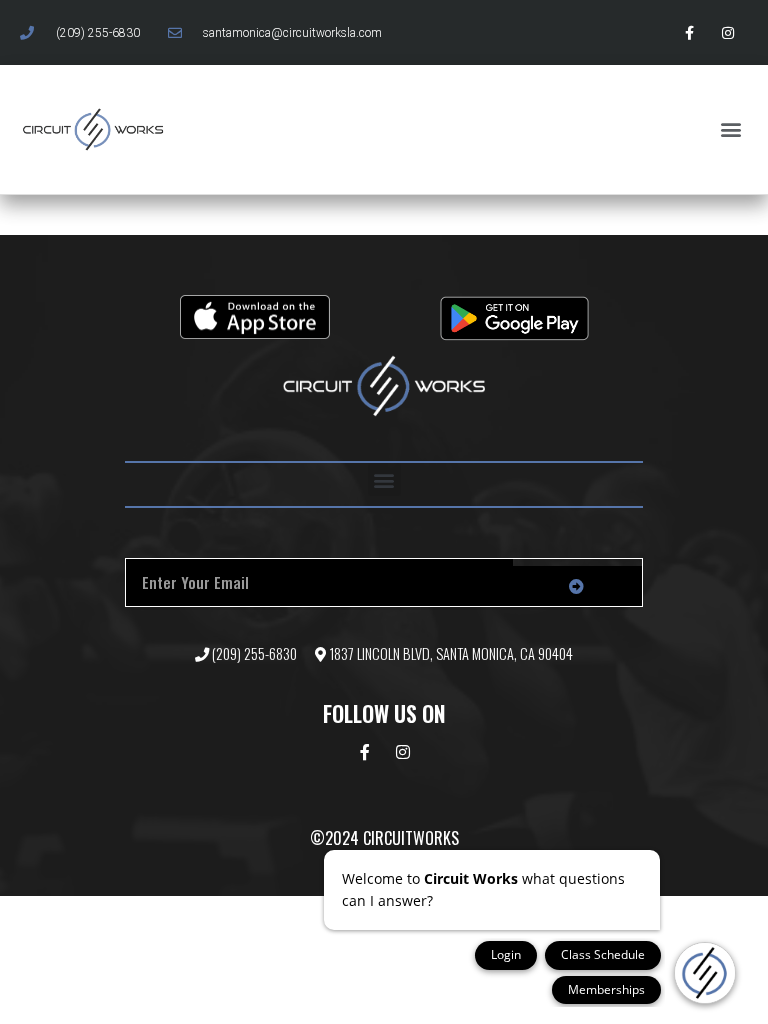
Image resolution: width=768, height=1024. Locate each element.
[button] (731, 129)
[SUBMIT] (577, 586)
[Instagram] (728, 32)
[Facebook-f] (689, 32)
